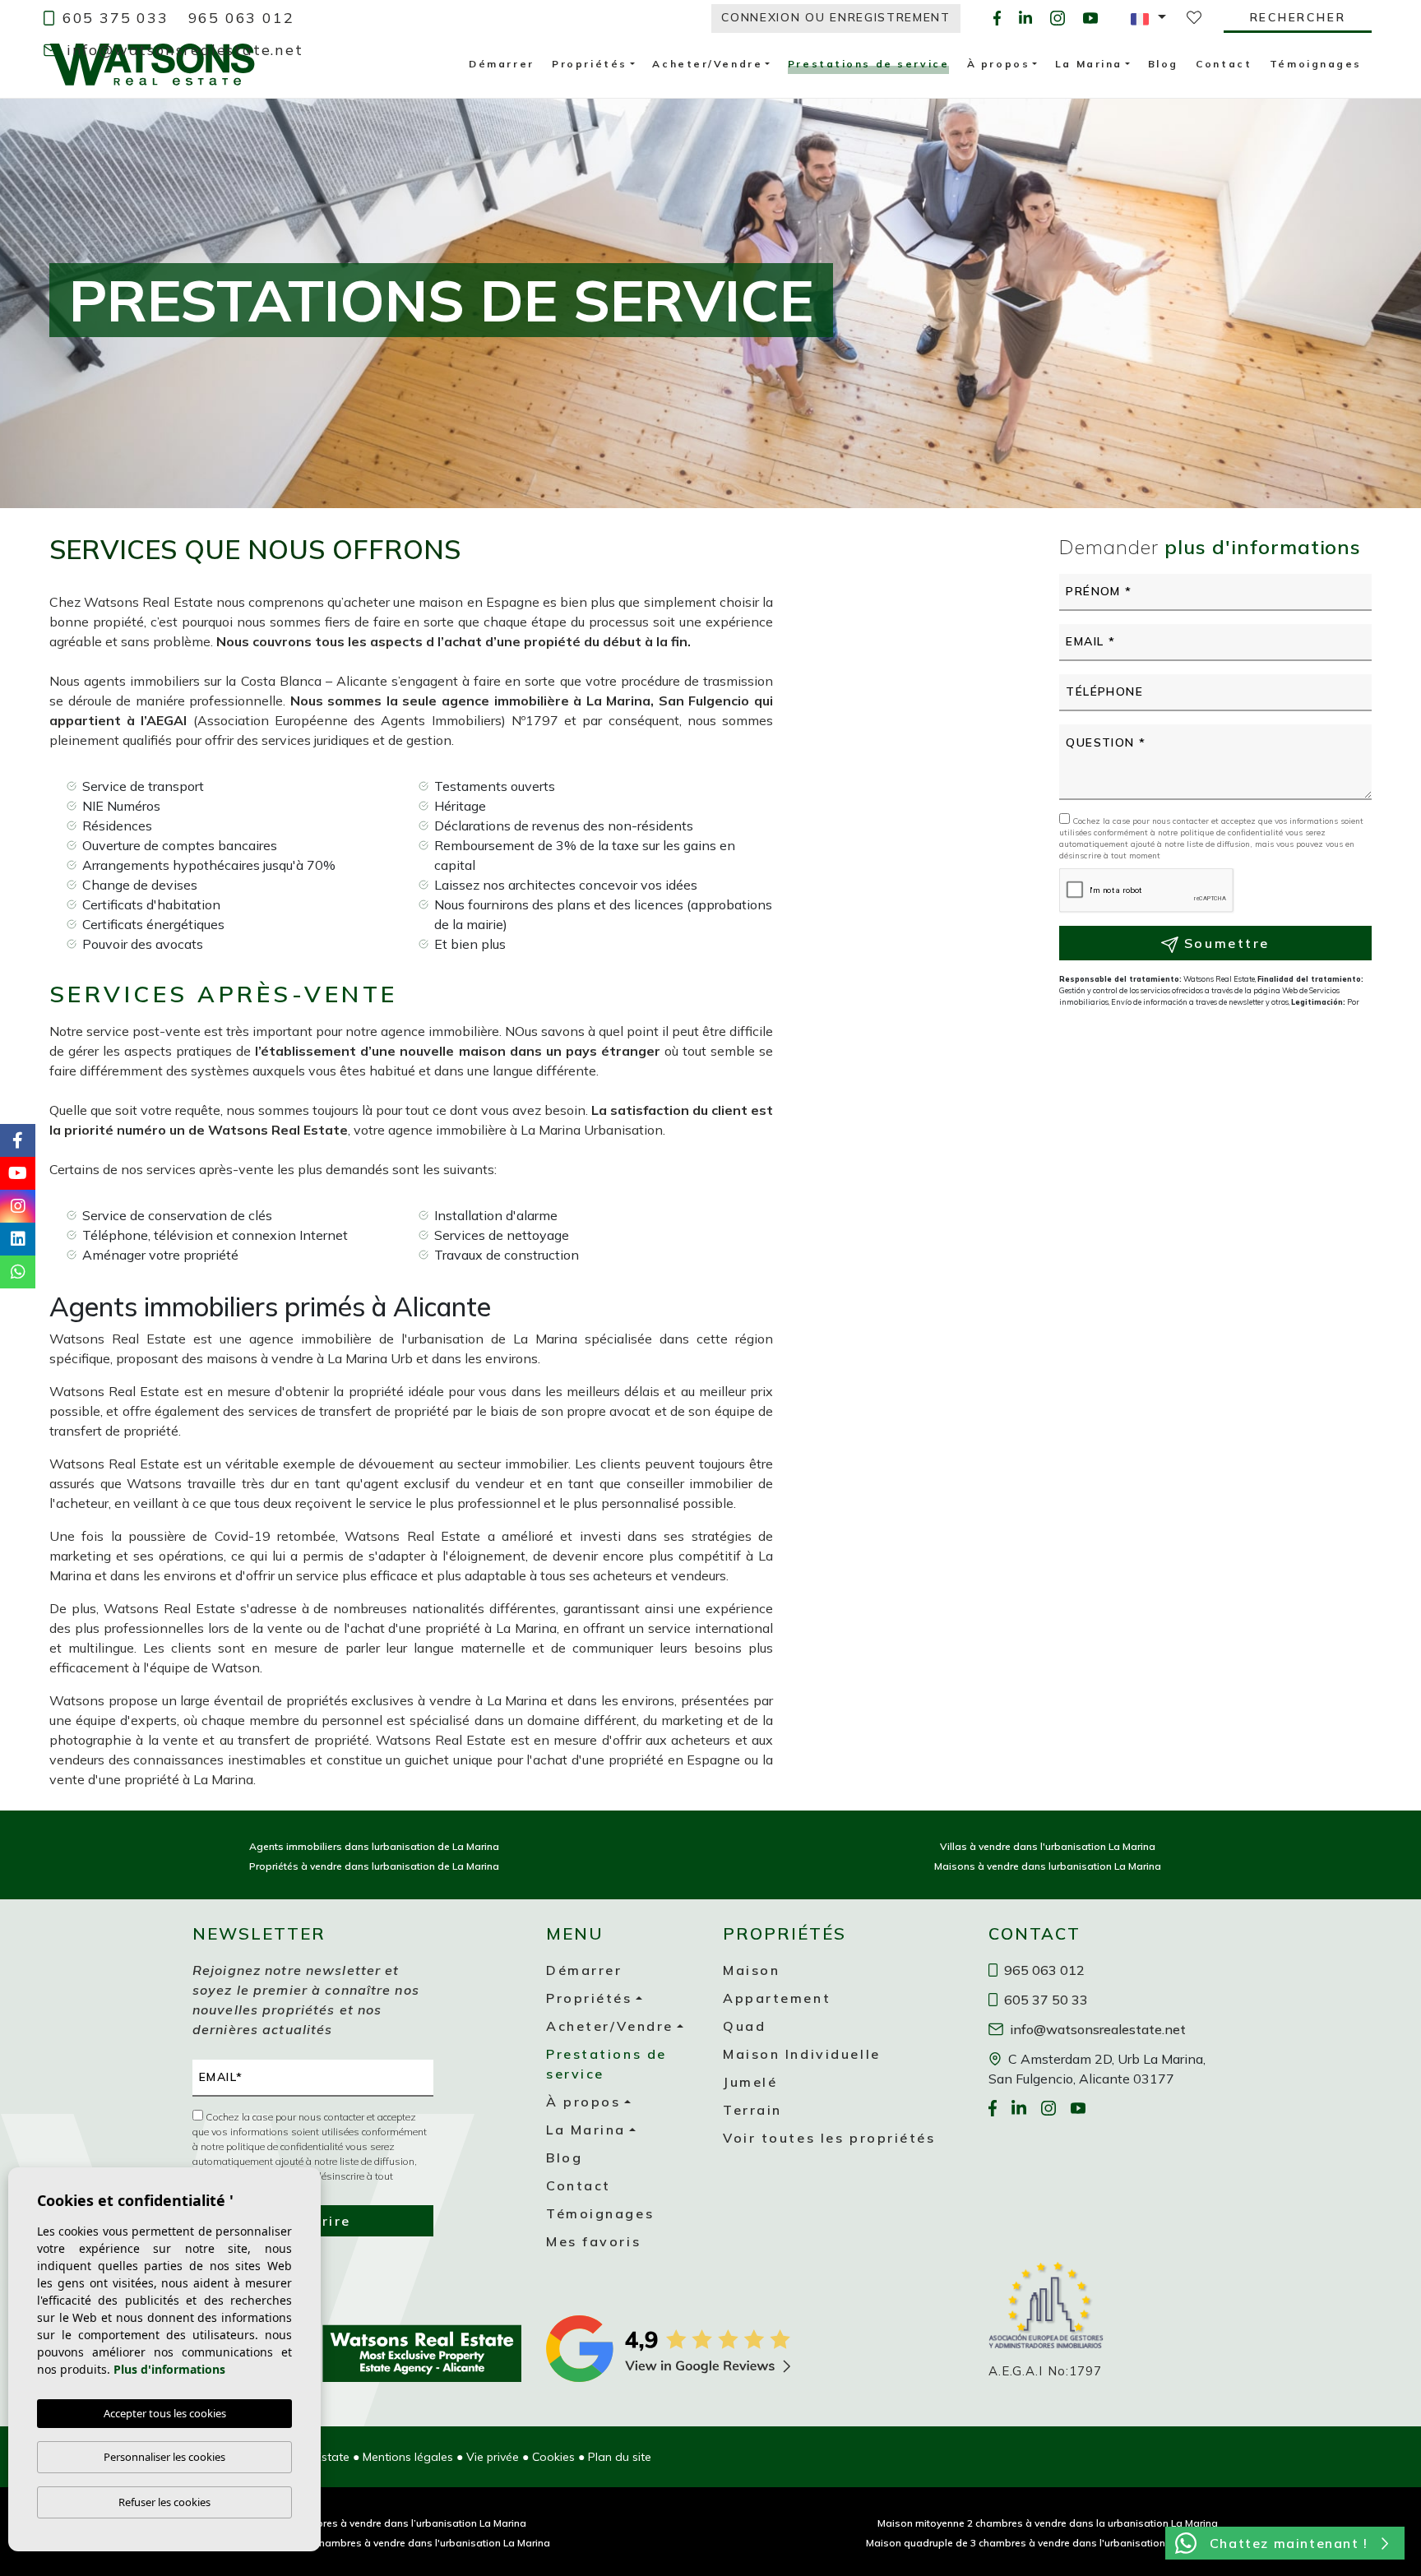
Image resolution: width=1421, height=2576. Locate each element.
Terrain (752, 2110)
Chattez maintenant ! (1289, 2543)
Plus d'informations (169, 2369)
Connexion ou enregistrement (835, 17)
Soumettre (1224, 943)
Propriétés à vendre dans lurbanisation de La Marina (374, 1866)
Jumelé (750, 2082)
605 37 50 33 (1044, 2000)
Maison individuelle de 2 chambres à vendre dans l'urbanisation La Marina (374, 2543)
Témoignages (600, 2213)
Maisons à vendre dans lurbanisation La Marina (1048, 1866)
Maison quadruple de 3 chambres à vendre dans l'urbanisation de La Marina (1048, 2543)
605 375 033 (113, 18)
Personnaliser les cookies (164, 2457)
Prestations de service (868, 66)
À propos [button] (583, 2102)
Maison (751, 1970)
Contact (579, 2185)
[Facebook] (997, 18)
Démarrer (584, 1970)
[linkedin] (1025, 18)
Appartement (777, 1998)
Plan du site (620, 2457)
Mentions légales (408, 2457)
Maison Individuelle (802, 2054)
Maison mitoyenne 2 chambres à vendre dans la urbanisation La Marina (1048, 2523)
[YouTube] (1090, 18)
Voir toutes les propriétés (829, 2138)
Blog (564, 2157)
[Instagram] (1058, 18)
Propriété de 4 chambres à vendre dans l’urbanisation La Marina (374, 2523)
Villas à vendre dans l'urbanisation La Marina (1048, 1846)
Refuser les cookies (164, 2502)
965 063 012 (241, 18)
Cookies (553, 2457)
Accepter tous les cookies (165, 2413)
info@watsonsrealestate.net (182, 50)
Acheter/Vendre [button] (610, 2026)
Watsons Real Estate (152, 64)
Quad (744, 2026)
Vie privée (493, 2457)
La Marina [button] (586, 2130)
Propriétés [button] (589, 1998)
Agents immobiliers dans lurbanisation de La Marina (374, 1846)
